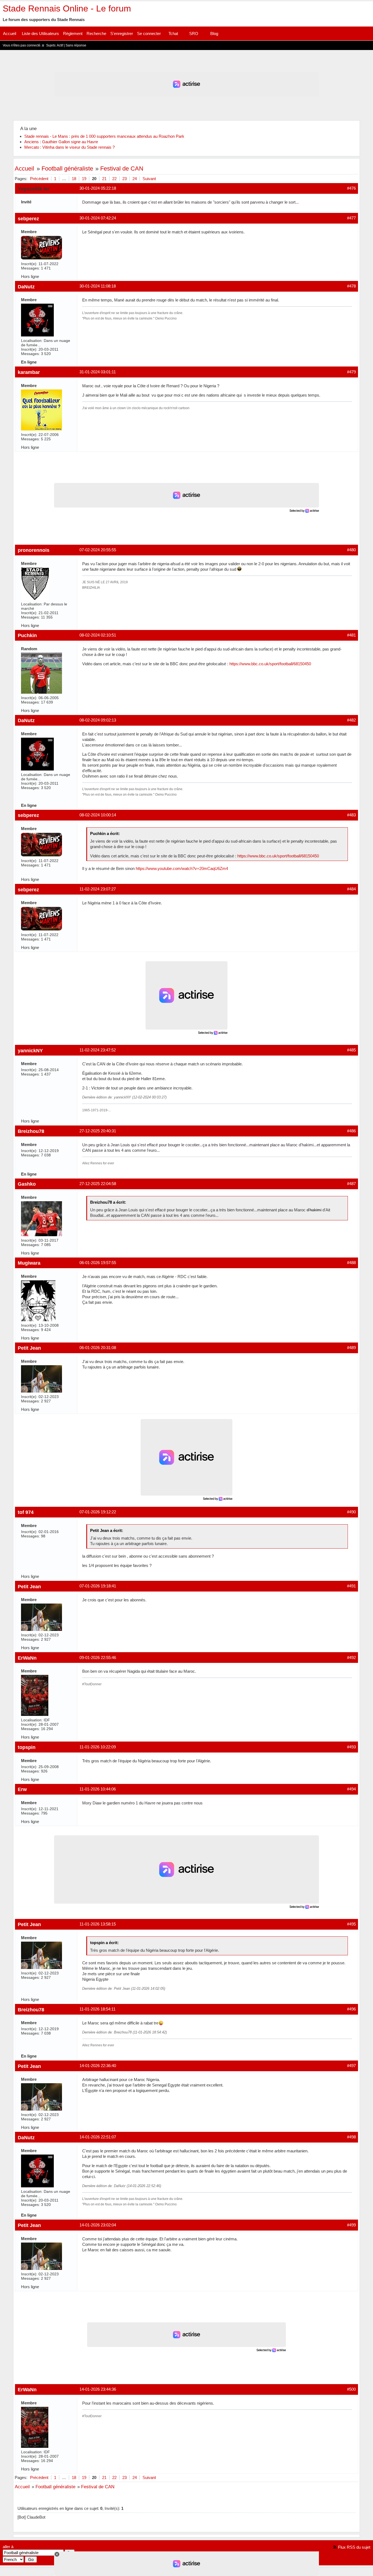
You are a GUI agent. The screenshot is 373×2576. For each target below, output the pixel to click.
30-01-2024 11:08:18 (98, 286)
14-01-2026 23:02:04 (98, 2225)
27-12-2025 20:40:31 (98, 1131)
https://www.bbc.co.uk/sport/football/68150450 (270, 664)
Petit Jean (29, 1348)
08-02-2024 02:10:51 (98, 635)
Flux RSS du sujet (354, 2547)
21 (104, 179)
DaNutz (26, 287)
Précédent (39, 179)
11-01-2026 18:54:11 (97, 2009)
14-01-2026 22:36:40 (98, 2066)
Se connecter (149, 33)
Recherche (96, 33)
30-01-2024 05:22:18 (98, 188)
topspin (27, 1747)
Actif (60, 45)
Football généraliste (67, 168)
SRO (194, 33)
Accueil (10, 33)
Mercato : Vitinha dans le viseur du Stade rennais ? (69, 147)
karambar (29, 372)
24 (135, 179)
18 (74, 179)
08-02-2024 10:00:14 (98, 815)
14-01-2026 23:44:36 (98, 2389)
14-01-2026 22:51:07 (98, 2137)
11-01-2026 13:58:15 (98, 1924)
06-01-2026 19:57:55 (98, 1263)
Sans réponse (76, 45)
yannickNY (30, 1050)
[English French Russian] (13, 2559)
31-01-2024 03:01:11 (98, 372)
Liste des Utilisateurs (40, 33)
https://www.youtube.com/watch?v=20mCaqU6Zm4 (182, 868)
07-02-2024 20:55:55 (98, 550)
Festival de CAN (122, 168)
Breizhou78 (31, 1131)
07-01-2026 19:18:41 (98, 1586)
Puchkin (27, 635)
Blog (214, 33)
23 (125, 179)
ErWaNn (27, 1658)
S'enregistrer (122, 33)
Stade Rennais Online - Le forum (67, 8)
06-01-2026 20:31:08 (98, 1348)
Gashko (27, 1184)
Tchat (173, 33)
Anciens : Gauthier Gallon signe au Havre (61, 142)
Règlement (73, 33)
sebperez (28, 219)
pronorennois (34, 550)
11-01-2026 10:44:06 (98, 1789)
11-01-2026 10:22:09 (98, 1747)
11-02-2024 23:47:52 (98, 1050)
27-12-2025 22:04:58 (98, 1184)
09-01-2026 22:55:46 (98, 1658)
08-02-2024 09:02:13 (98, 720)
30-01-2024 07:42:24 (98, 218)
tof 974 (26, 1512)
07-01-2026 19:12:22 (98, 1512)
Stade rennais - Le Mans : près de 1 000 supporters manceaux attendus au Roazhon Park (104, 136)
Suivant (149, 179)
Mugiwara (29, 1263)
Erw (22, 1789)
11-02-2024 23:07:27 (98, 889)
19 (84, 179)
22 (114, 179)
